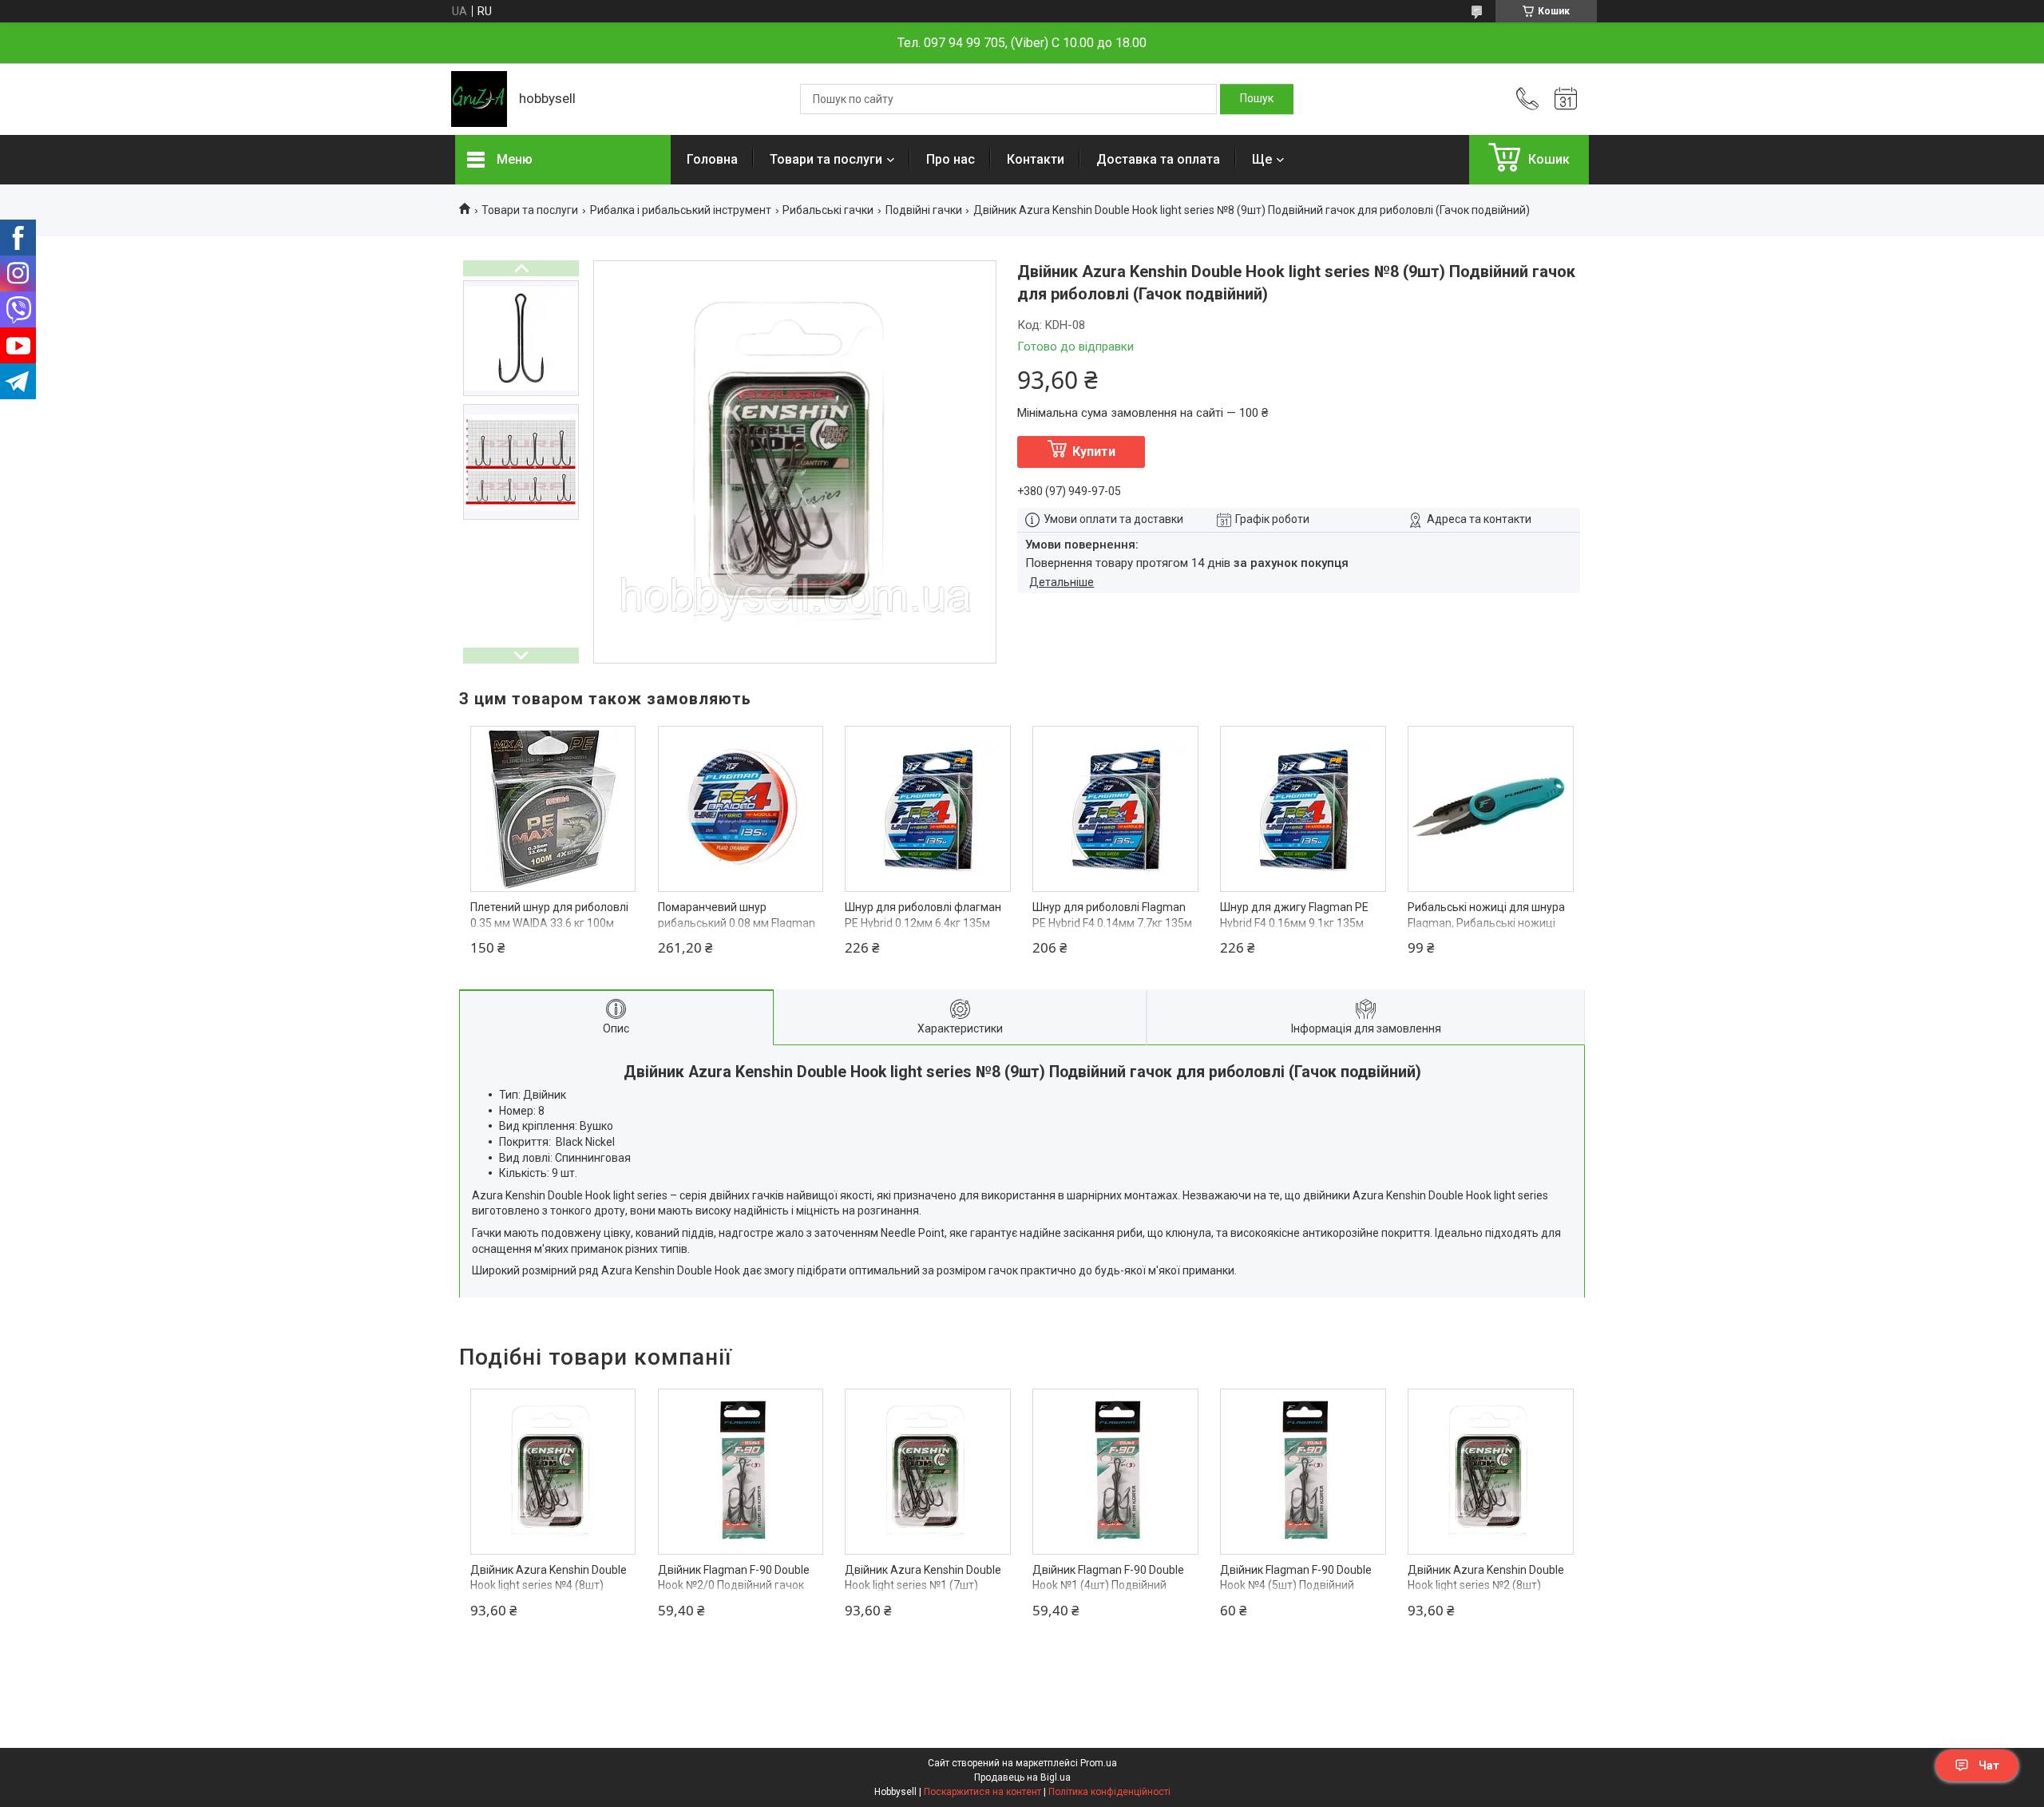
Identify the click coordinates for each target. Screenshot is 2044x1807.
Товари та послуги (826, 159)
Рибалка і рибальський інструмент (681, 210)
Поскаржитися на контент (982, 1792)
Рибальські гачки (828, 210)
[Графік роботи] (1566, 99)
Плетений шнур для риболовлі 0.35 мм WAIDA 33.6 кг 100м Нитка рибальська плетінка (549, 923)
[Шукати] (1257, 99)
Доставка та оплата (1158, 159)
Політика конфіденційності (1109, 1792)
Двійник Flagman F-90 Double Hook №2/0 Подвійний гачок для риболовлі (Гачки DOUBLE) (738, 1585)
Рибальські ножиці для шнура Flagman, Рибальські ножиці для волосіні (1486, 923)
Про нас (951, 159)
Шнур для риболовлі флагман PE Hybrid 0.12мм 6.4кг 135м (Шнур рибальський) (923, 923)
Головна (712, 159)
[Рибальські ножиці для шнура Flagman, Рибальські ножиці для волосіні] (1491, 809)
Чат (1989, 1765)
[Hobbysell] (479, 99)
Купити (1094, 452)
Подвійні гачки (924, 210)
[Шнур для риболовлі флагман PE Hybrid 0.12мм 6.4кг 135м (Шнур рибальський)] (928, 809)
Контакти (1036, 159)
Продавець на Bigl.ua (1022, 1777)
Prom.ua (1099, 1763)
